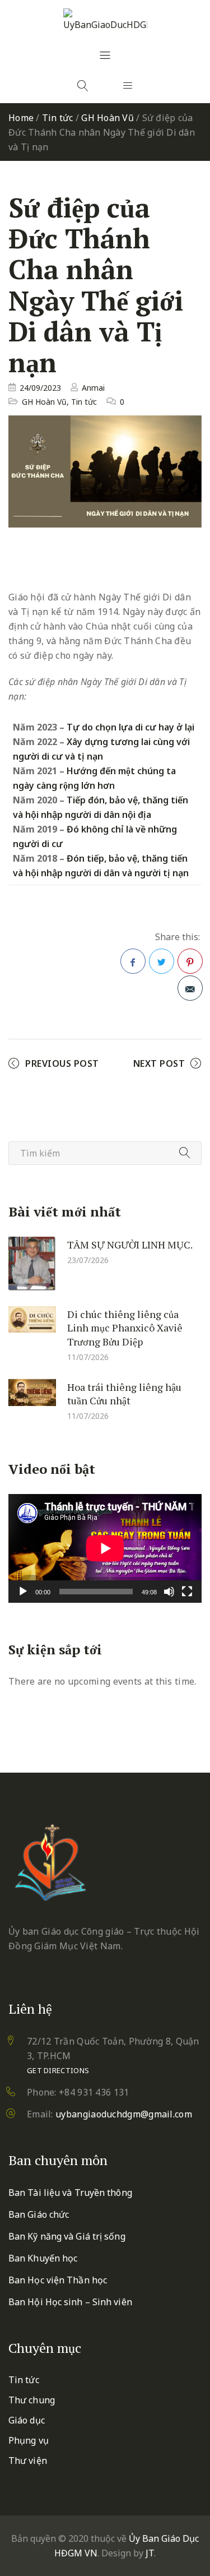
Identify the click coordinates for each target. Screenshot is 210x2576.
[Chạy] (23, 1592)
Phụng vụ (29, 2440)
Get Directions (58, 2070)
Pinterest (190, 961)
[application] (105, 1548)
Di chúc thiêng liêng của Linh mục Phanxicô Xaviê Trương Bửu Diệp (125, 1327)
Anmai (93, 388)
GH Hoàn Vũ (108, 118)
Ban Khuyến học (43, 2258)
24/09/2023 (40, 388)
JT (150, 2553)
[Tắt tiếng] (169, 1592)
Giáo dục (27, 2420)
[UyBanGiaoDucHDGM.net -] (105, 20)
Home (21, 118)
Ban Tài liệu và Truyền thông (70, 2193)
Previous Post (62, 1063)
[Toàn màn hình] (187, 1592)
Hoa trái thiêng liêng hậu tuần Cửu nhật (124, 1393)
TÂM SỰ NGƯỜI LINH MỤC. (130, 1244)
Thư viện (28, 2461)
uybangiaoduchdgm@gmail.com (124, 2114)
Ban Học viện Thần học (58, 2280)
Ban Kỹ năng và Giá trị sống (67, 2236)
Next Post (159, 1063)
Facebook (133, 961)
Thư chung (32, 2400)
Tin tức (58, 118)
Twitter (162, 961)
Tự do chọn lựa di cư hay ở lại (130, 727)
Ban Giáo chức (39, 2214)
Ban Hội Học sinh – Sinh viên (70, 2302)
